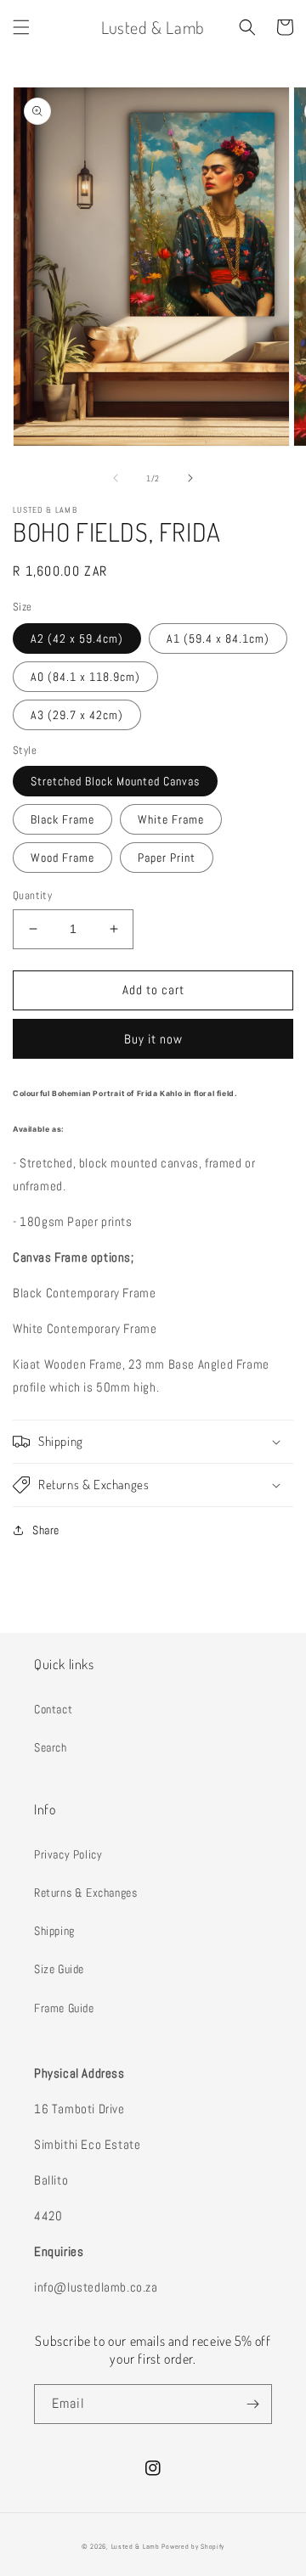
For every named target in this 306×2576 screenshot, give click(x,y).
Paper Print (167, 858)
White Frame (171, 819)
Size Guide (59, 1969)
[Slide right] (190, 478)
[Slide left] (116, 478)
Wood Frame (62, 858)
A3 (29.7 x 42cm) (77, 715)
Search (51, 1747)
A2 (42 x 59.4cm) (77, 638)
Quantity (32, 895)
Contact (53, 1709)
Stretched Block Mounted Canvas (115, 781)
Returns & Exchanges (85, 1893)
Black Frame (62, 819)
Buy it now (153, 1039)
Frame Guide (64, 2008)
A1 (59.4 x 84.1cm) (218, 638)
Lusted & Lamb (136, 2546)
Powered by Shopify (193, 2546)
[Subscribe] (252, 2404)
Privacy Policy (68, 1854)
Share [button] (46, 1530)
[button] (21, 27)
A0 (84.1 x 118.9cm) (85, 677)
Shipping (54, 1931)
